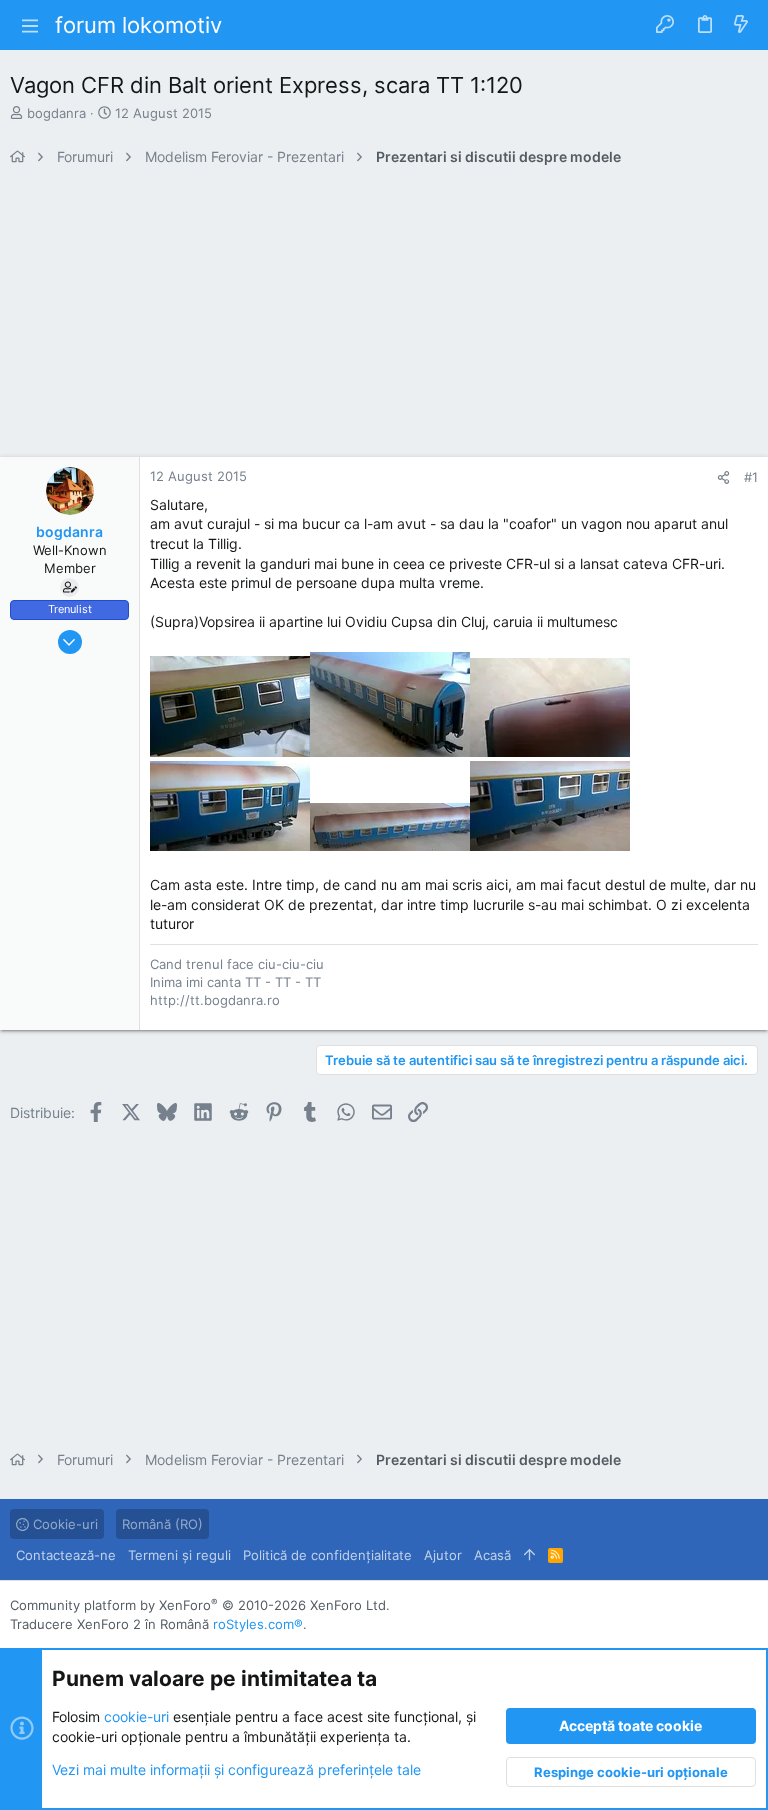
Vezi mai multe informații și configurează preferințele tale (236, 1769)
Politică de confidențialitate (327, 1555)
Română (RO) (162, 1524)
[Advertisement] (384, 317)
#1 (751, 477)
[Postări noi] (741, 25)
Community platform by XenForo (200, 1605)
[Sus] (529, 1555)
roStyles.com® (258, 1624)
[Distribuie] (723, 477)
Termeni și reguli (179, 1555)
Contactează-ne (66, 1555)
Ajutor (443, 1555)
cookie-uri (136, 1716)
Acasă (492, 1555)
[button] (30, 25)
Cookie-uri (63, 1524)
